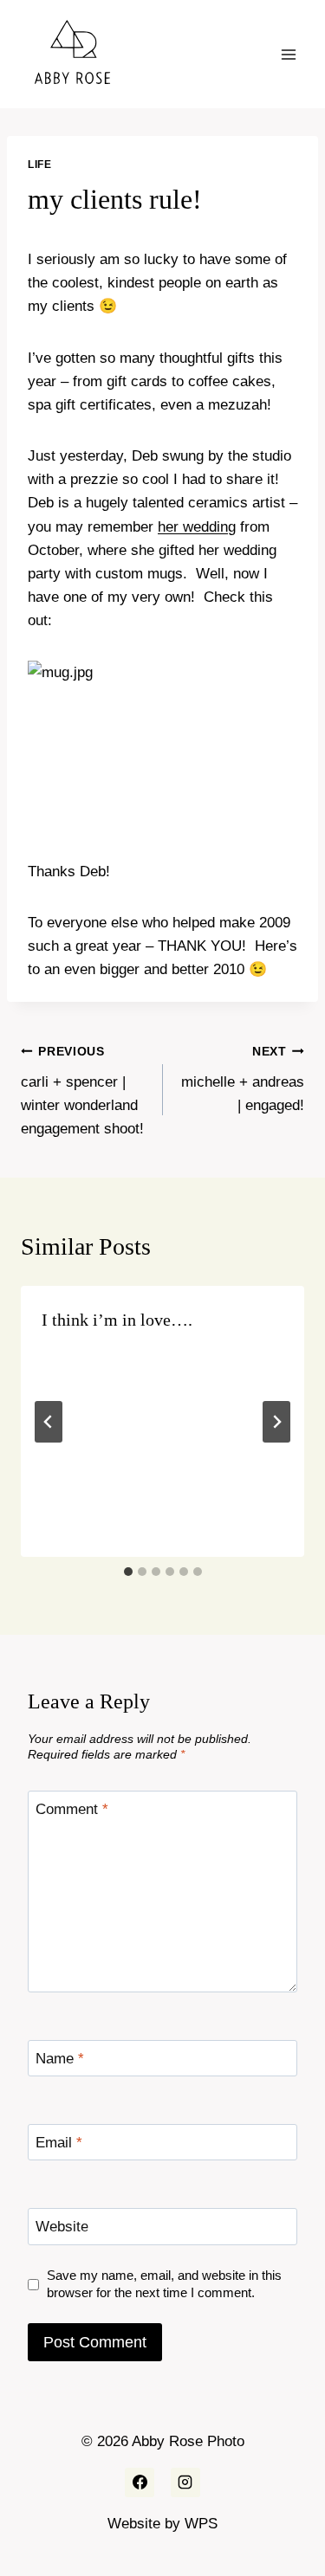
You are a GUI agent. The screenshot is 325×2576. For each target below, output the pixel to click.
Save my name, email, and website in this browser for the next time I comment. (164, 2284)
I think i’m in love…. (117, 1320)
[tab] (128, 1572)
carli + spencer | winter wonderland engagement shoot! (82, 1091)
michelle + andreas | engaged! (243, 1079)
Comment (72, 1809)
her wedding (197, 527)
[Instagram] (185, 2482)
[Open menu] (288, 54)
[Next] (276, 1422)
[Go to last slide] (49, 1422)
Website (62, 2227)
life (39, 165)
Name (60, 2059)
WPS (201, 2524)
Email (59, 2143)
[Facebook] (140, 2482)
